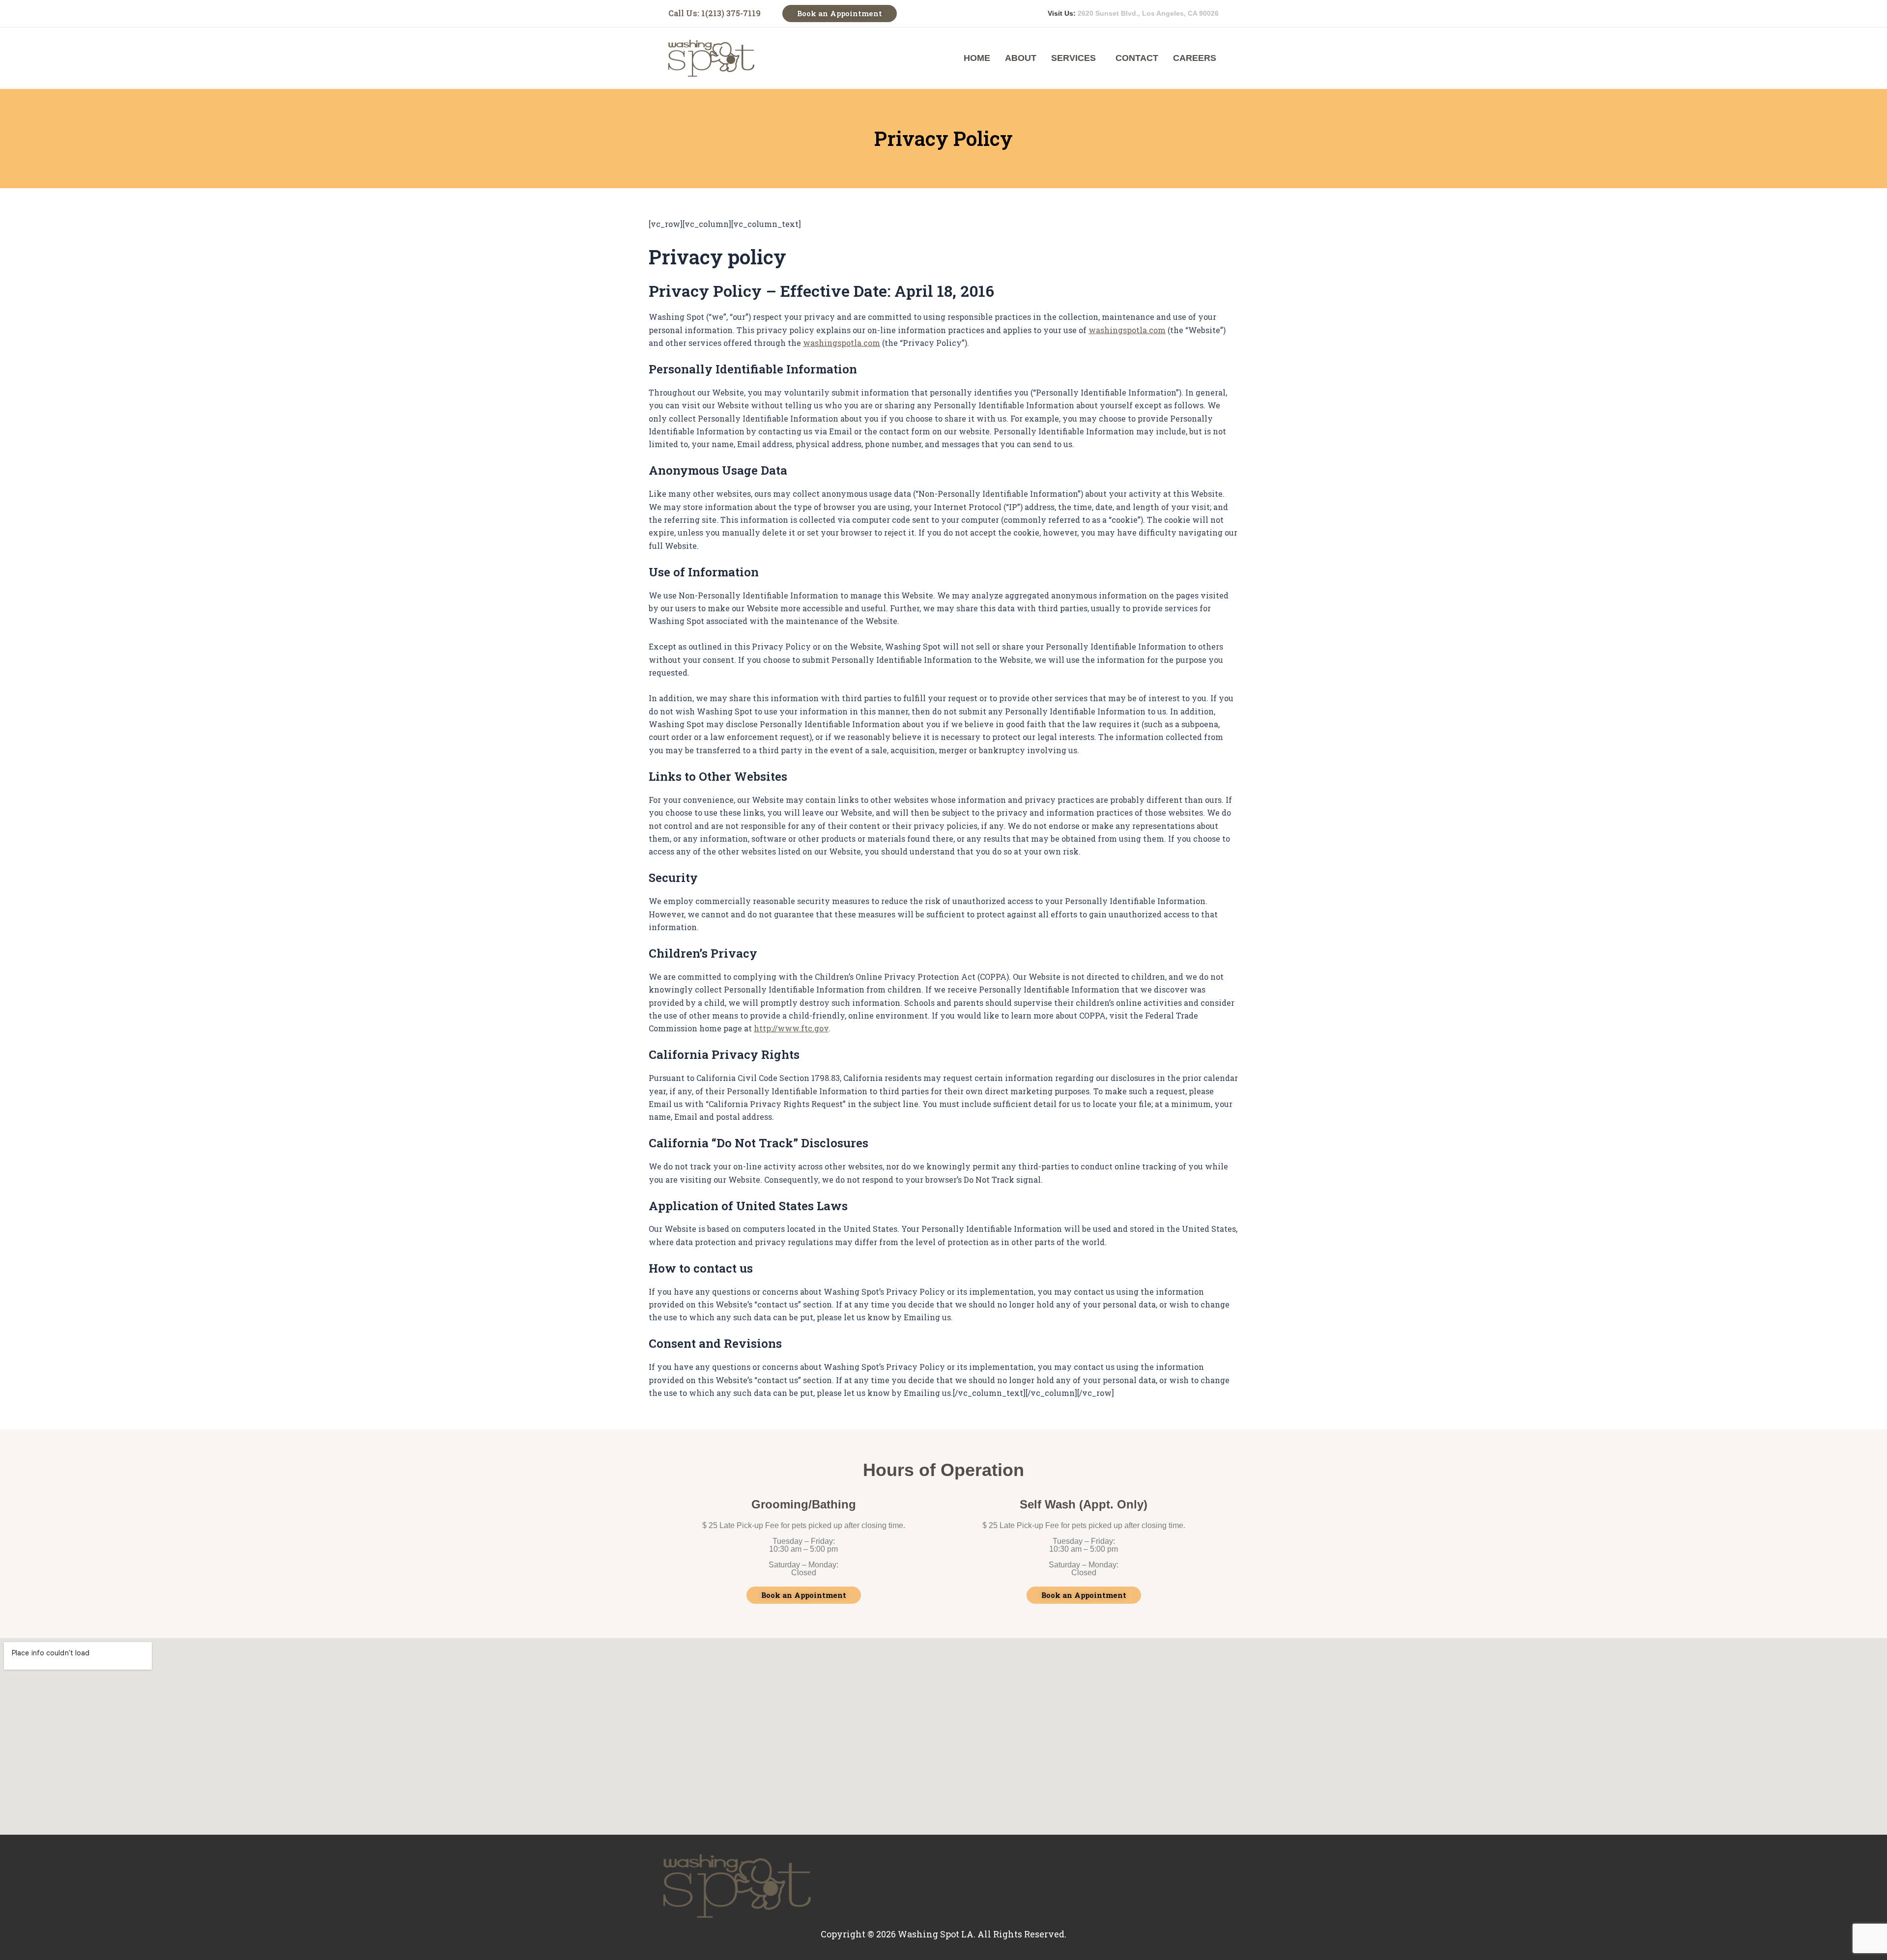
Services (1073, 58)
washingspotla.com (1127, 330)
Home (977, 58)
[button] (1076, 58)
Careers (1195, 58)
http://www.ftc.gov (791, 1028)
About (1021, 58)
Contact (1137, 58)
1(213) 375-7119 (731, 13)
